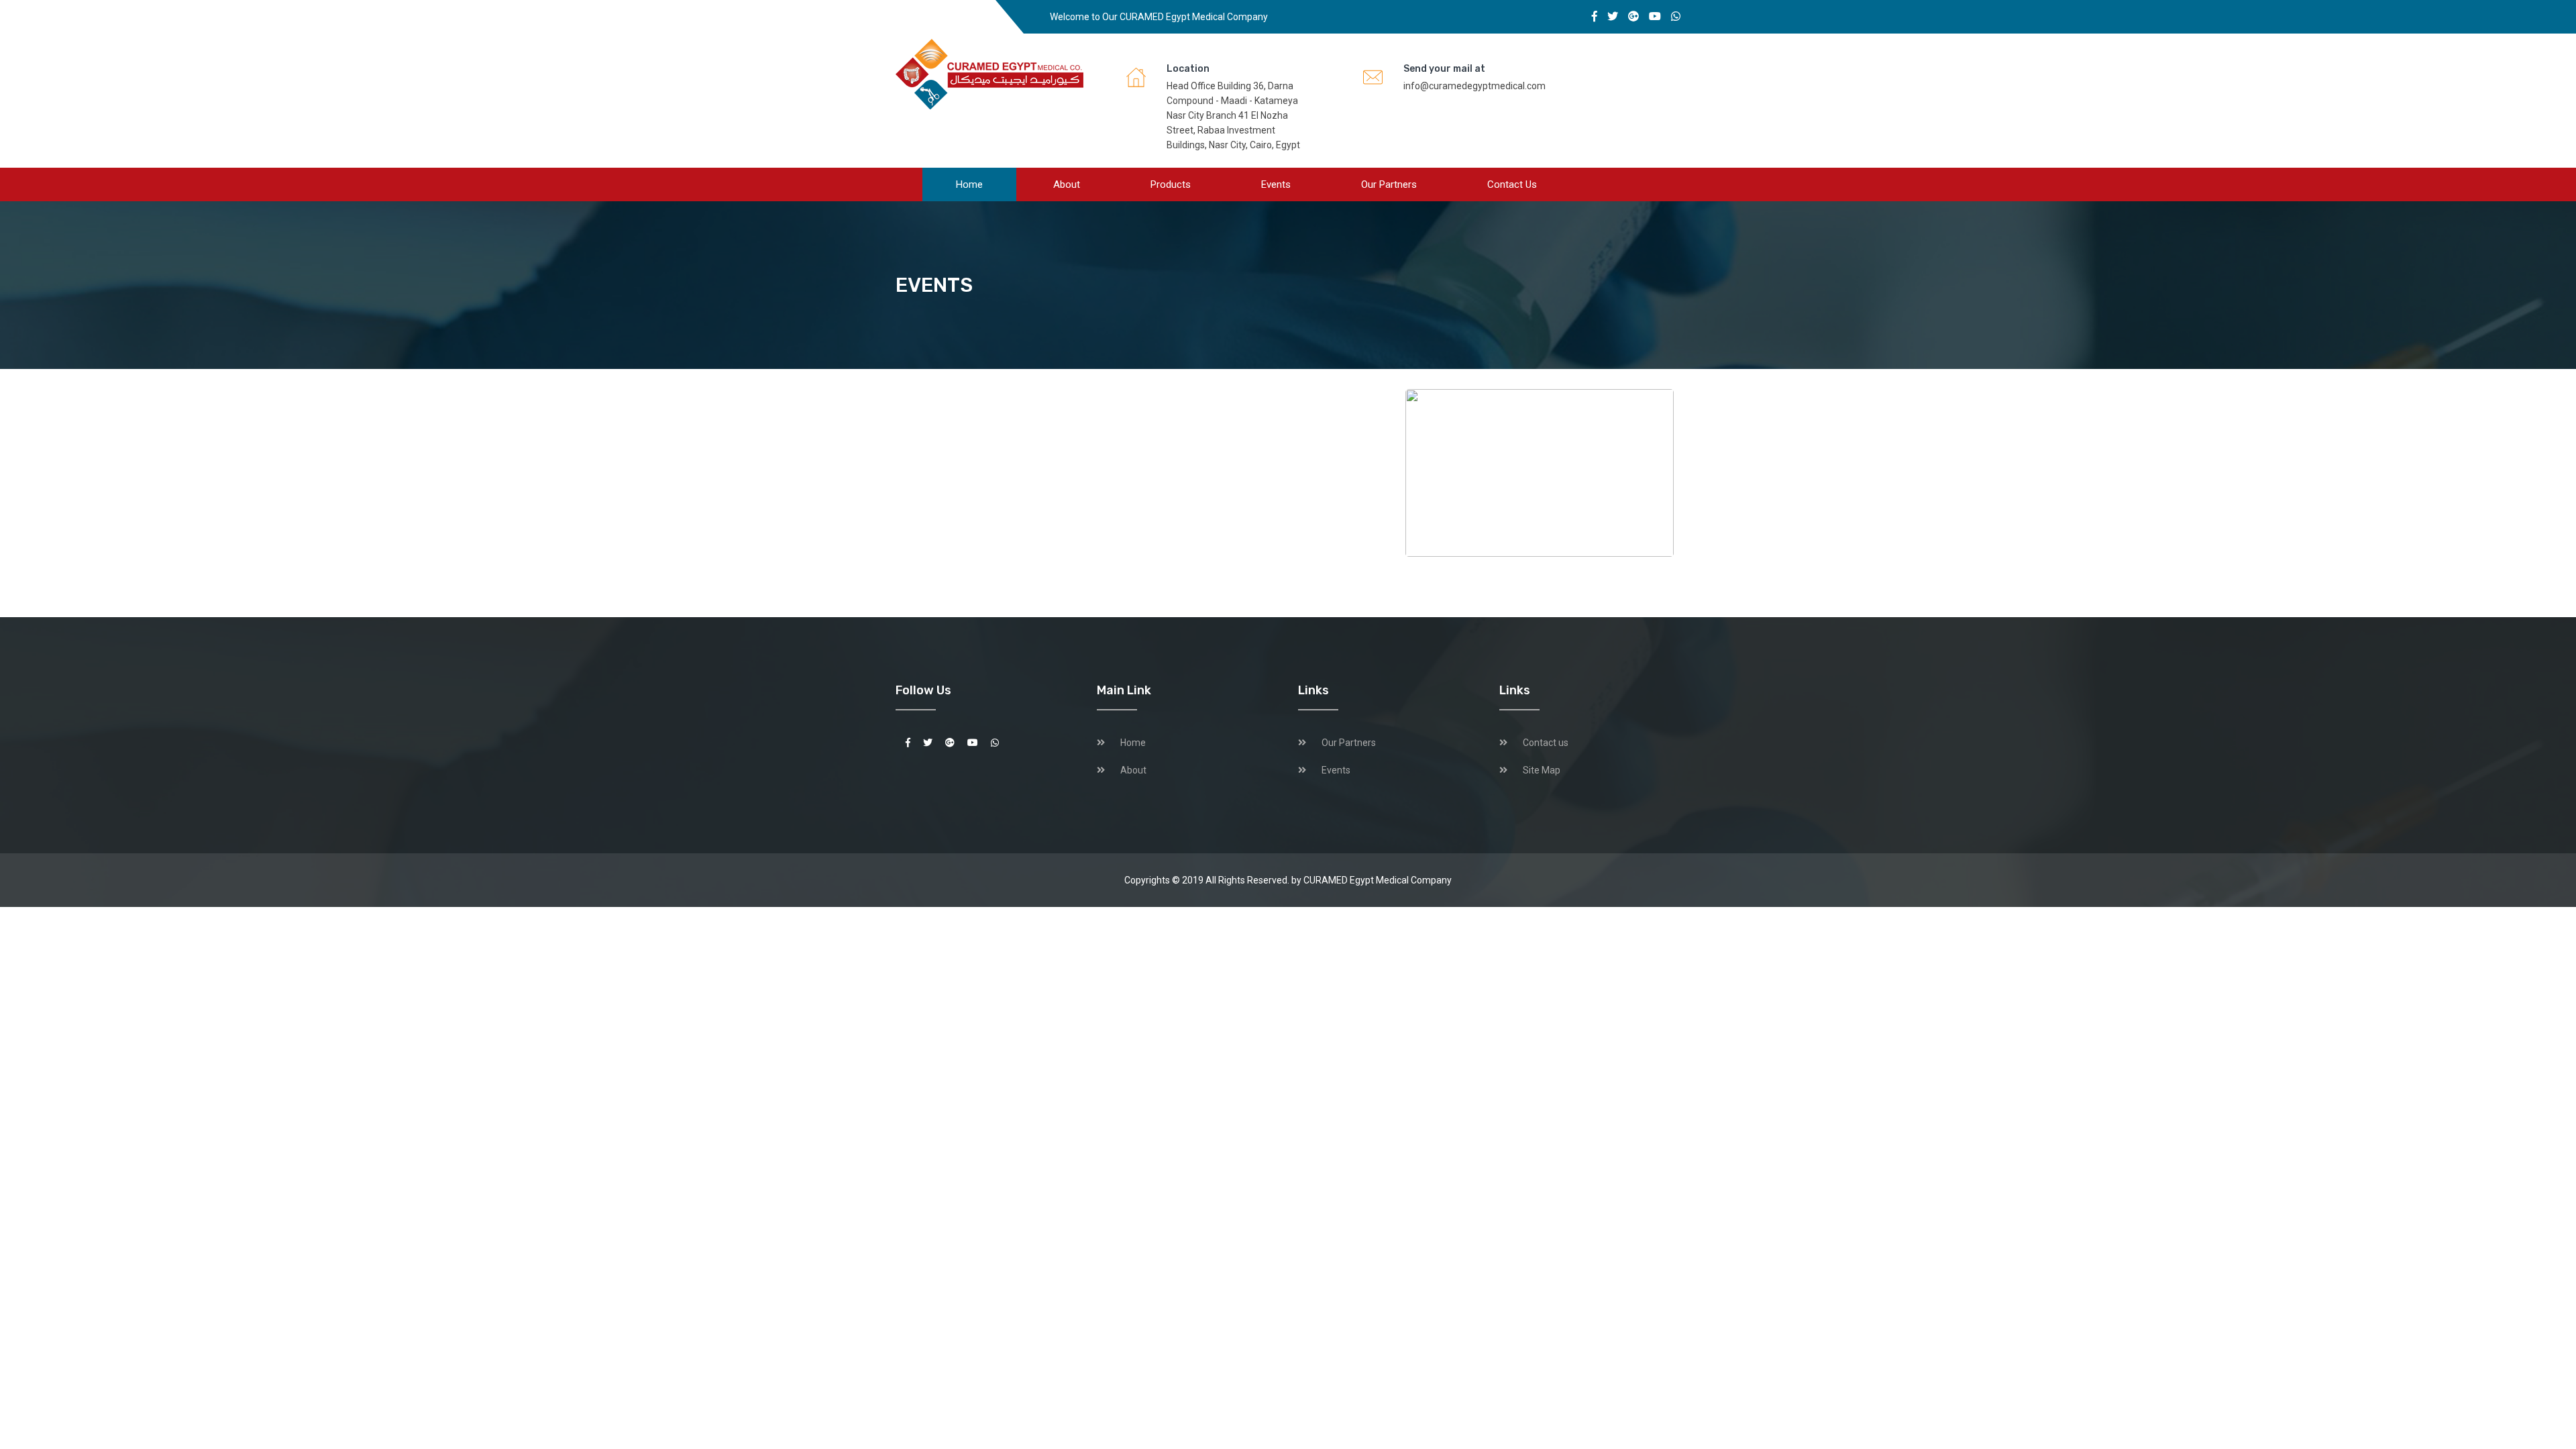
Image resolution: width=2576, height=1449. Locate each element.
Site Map (1542, 770)
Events (1276, 184)
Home (969, 184)
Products (1171, 184)
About (1067, 184)
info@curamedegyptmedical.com (1474, 86)
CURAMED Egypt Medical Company (1378, 880)
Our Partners (1389, 184)
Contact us (1512, 184)
